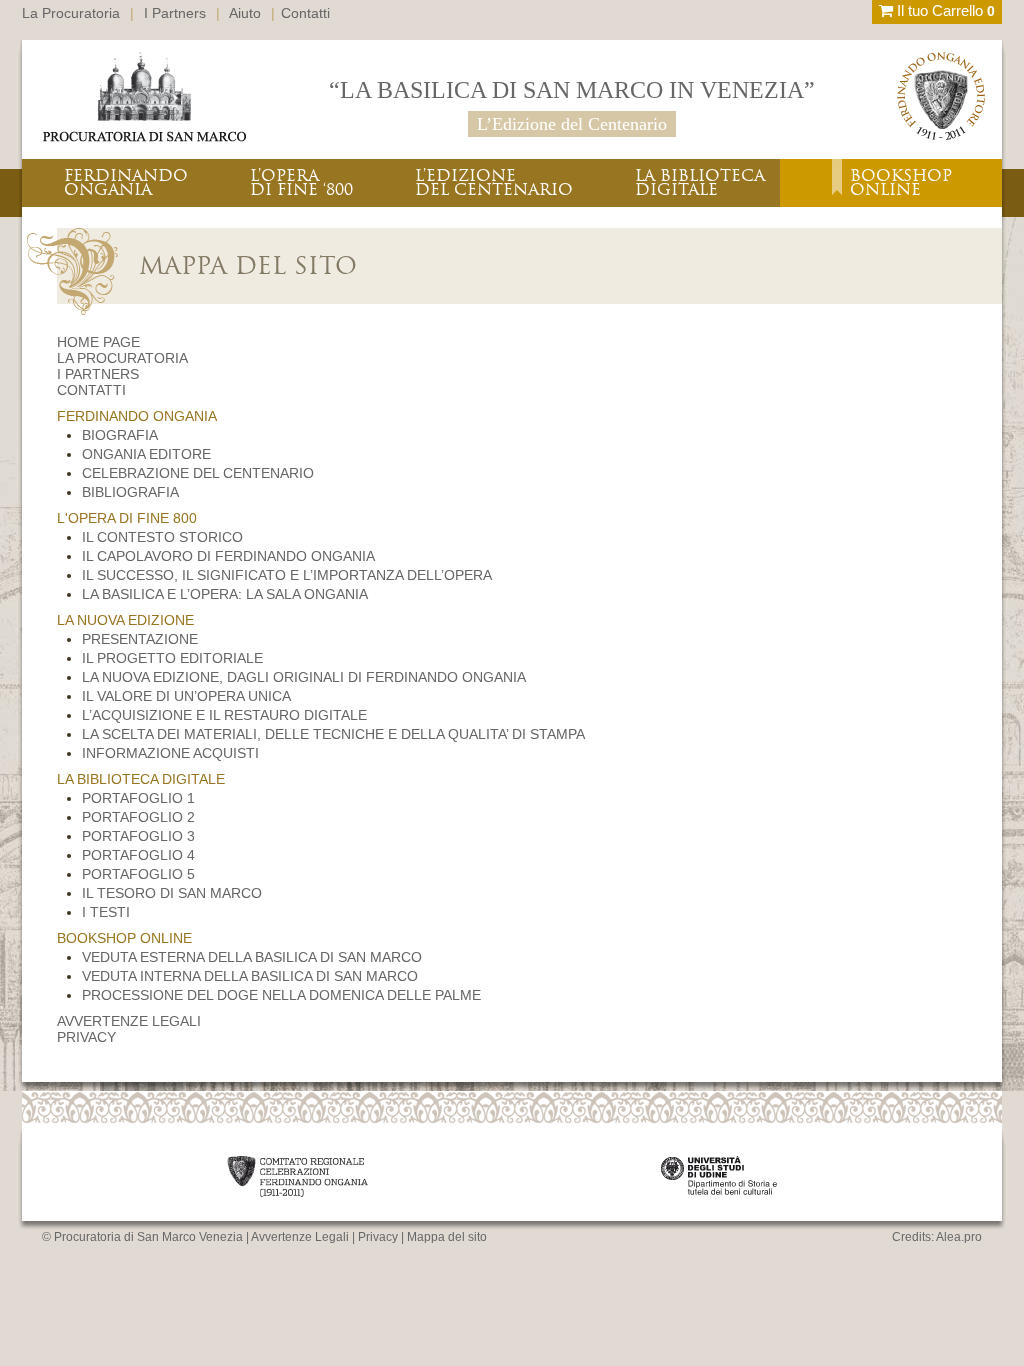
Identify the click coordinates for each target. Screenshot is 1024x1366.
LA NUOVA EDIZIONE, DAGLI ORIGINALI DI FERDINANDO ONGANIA (304, 677)
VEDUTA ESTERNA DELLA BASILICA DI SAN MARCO (252, 957)
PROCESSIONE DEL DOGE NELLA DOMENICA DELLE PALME (281, 995)
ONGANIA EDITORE (146, 454)
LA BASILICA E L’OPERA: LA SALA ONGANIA (225, 594)
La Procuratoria (71, 13)
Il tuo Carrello (944, 10)
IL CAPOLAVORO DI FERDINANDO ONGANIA (228, 556)
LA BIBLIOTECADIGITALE (700, 182)
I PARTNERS (98, 374)
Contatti (305, 13)
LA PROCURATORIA (122, 358)
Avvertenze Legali (300, 1237)
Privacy (378, 1237)
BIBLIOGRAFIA (130, 492)
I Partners (175, 13)
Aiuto (245, 13)
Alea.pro (959, 1237)
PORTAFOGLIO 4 (138, 855)
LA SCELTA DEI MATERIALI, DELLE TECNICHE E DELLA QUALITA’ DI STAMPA (333, 734)
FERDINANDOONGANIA (126, 182)
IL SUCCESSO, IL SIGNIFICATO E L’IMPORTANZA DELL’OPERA (287, 575)
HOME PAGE (98, 342)
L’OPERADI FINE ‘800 (301, 182)
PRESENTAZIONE (140, 639)
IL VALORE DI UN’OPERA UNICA (186, 696)
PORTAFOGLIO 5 (138, 874)
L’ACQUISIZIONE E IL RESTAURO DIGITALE (224, 715)
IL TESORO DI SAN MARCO (172, 893)
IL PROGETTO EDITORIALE (172, 658)
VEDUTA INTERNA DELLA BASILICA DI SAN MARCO (250, 976)
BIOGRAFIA (120, 435)
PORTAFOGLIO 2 (138, 817)
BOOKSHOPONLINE (901, 182)
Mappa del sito (447, 1237)
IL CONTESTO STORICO (162, 537)
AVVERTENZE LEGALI (129, 1021)
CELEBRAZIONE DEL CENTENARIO (198, 473)
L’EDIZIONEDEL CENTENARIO (494, 182)
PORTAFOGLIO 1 (138, 798)
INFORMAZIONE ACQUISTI (170, 753)
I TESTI (106, 912)
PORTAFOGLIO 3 (138, 836)
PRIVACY (86, 1037)
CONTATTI (91, 390)
